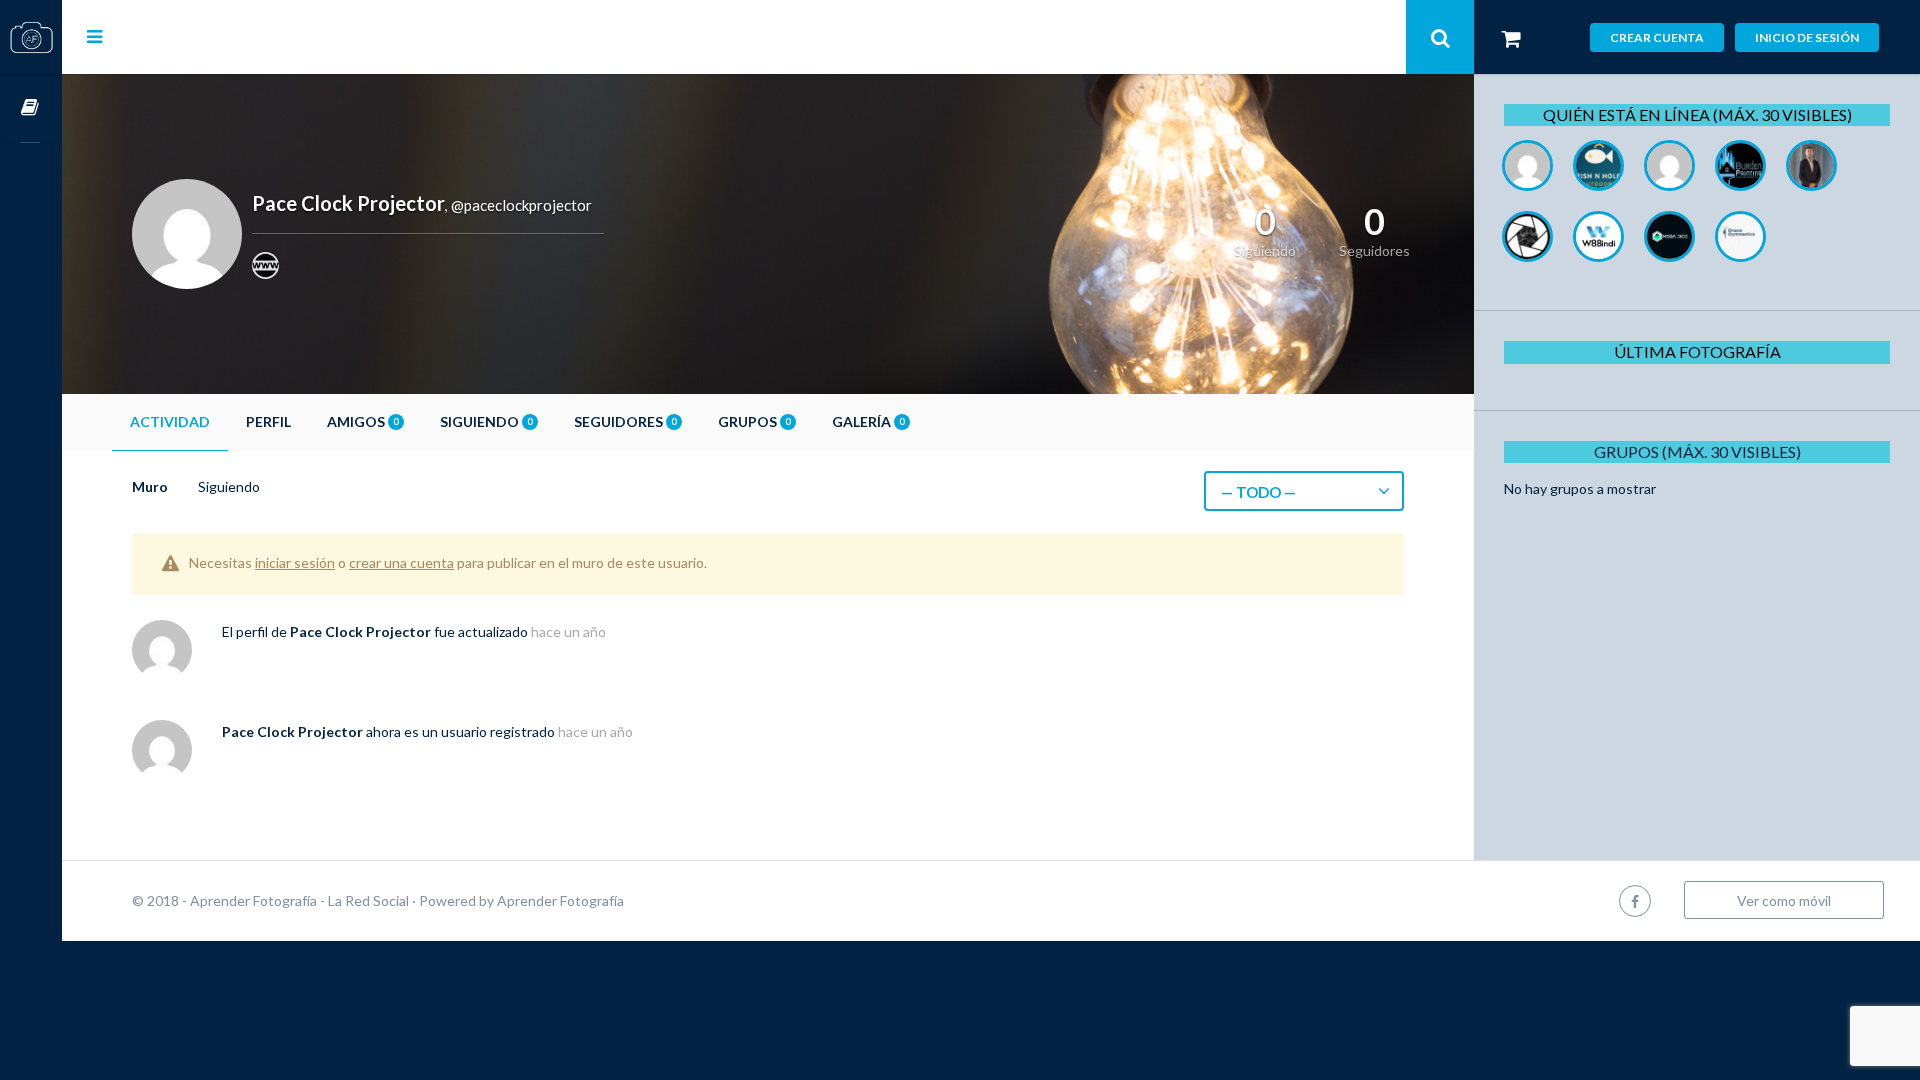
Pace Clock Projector (360, 631)
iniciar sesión (295, 562)
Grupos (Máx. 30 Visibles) (1697, 451)
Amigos (362, 421)
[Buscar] (1440, 37)
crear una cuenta (401, 562)
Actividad (170, 421)
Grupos (754, 421)
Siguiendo (486, 421)
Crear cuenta (1657, 37)
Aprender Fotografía (560, 900)
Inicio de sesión (1807, 37)
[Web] (265, 265)
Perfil (268, 421)
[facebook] (1635, 900)
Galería (868, 421)
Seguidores (625, 421)
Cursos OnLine (31, 108)
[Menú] (94, 36)
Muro (150, 486)
